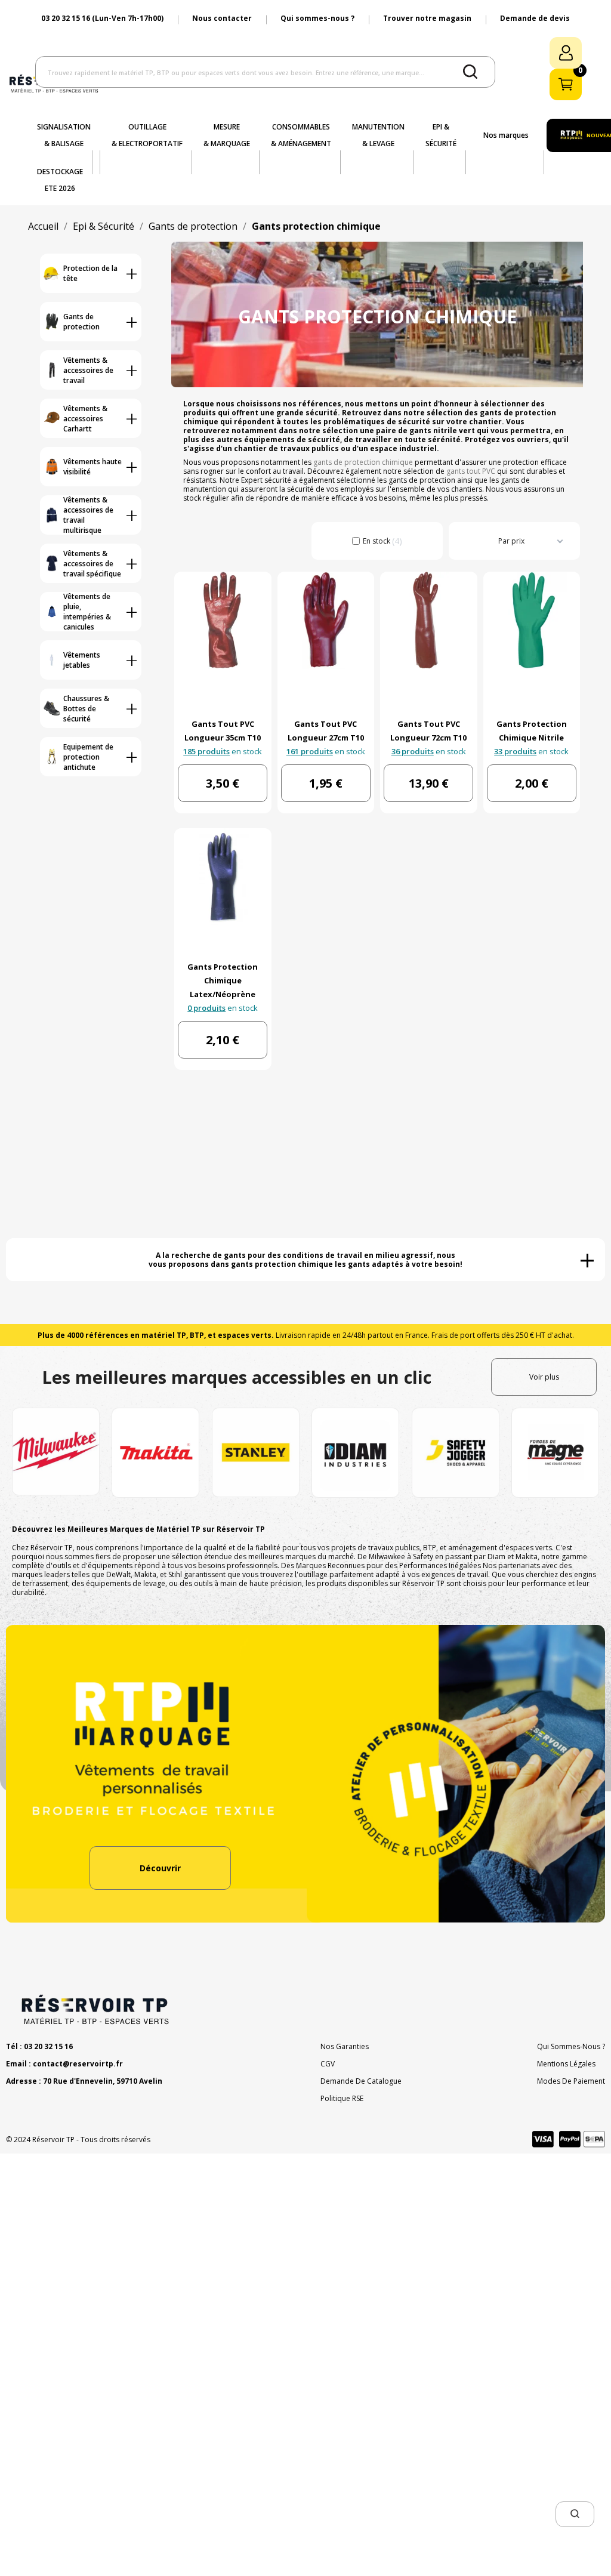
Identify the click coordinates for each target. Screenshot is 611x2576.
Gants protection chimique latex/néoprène (223, 980)
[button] (575, 2514)
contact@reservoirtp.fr (78, 2064)
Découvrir (160, 1868)
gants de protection (422, 480)
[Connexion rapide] (566, 53)
